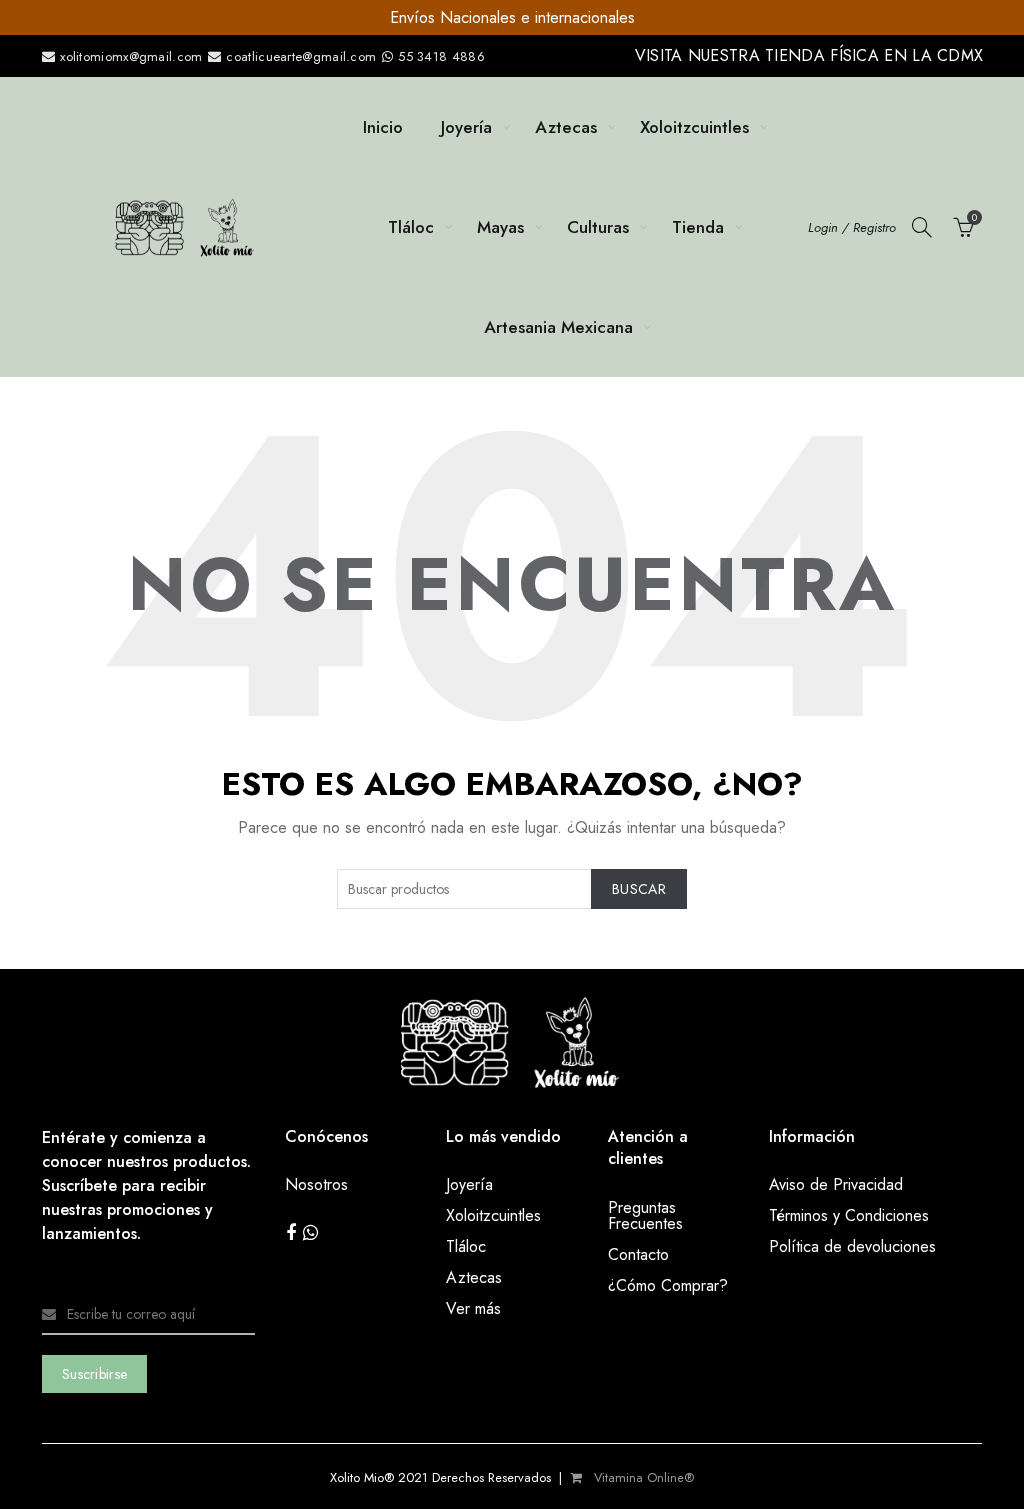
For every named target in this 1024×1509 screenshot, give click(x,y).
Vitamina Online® (642, 1477)
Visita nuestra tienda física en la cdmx (809, 55)
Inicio (383, 127)
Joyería (466, 127)
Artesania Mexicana (558, 327)
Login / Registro (852, 227)
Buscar (639, 889)
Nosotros (316, 1184)
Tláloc (411, 227)
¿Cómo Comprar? (668, 1285)
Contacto (638, 1254)
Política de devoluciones (852, 1246)
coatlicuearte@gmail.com (301, 56)
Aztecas (566, 127)
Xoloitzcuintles (694, 127)
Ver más (473, 1308)
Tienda (698, 227)
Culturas (598, 227)
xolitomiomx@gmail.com (129, 56)
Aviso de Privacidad (836, 1184)
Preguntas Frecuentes (645, 1215)
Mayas (500, 227)
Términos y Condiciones (849, 1215)
